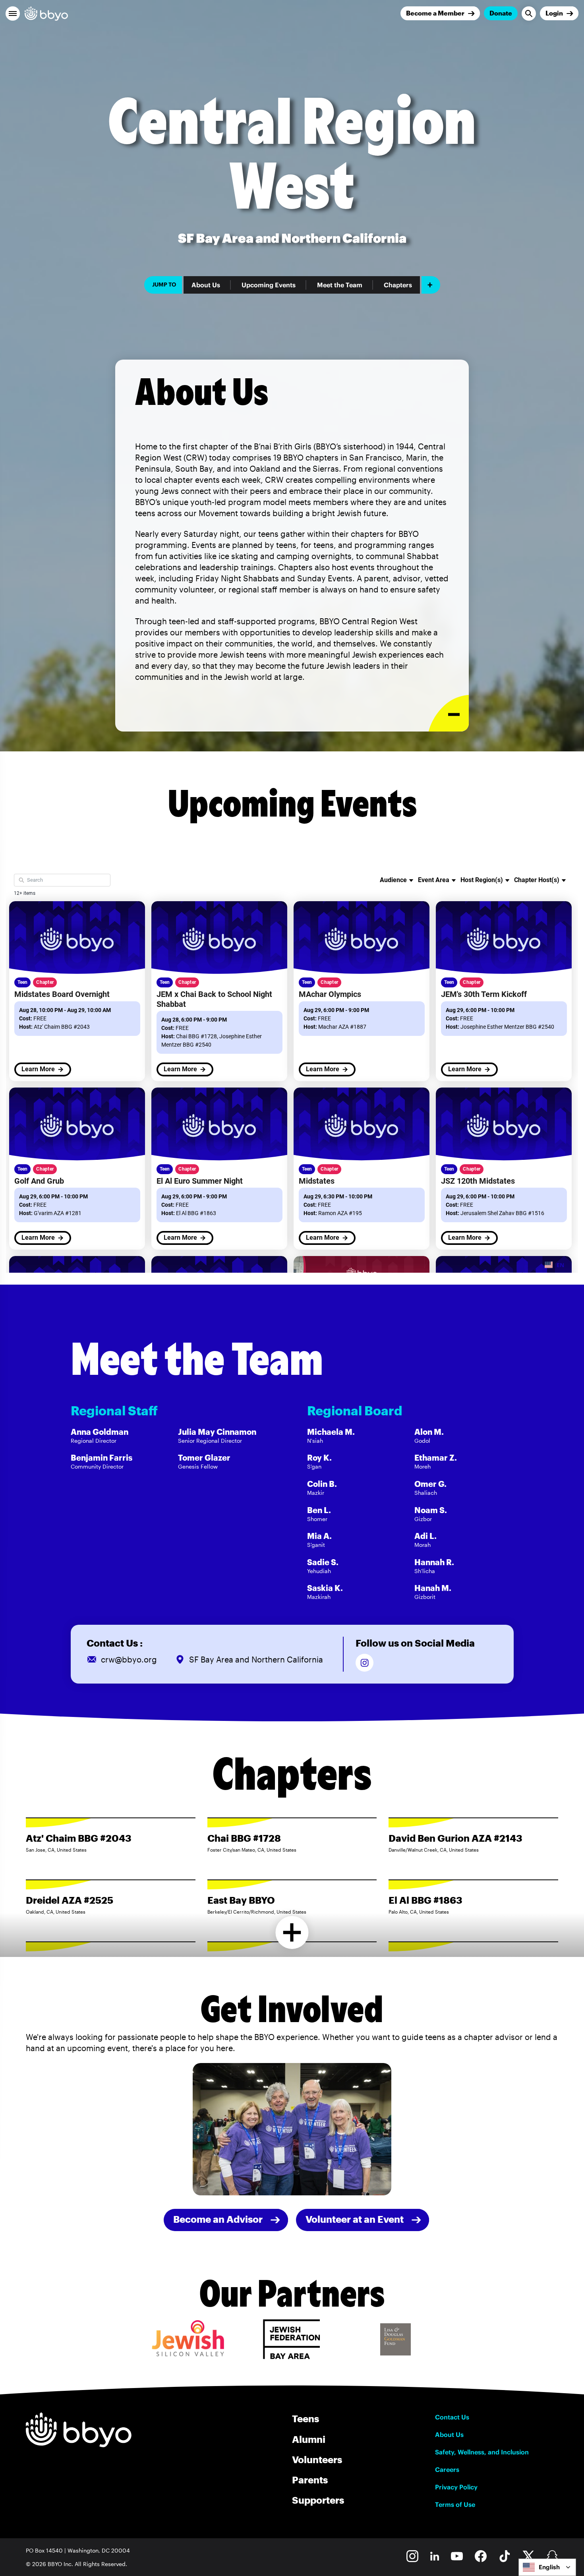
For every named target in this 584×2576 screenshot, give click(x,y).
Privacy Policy (456, 2487)
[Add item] (431, 285)
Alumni (309, 2439)
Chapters (398, 285)
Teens (306, 2418)
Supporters (318, 2500)
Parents (310, 2480)
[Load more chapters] (292, 1932)
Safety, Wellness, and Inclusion (482, 2452)
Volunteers (317, 2459)
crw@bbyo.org (129, 1659)
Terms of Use (455, 2504)
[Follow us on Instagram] (365, 1663)
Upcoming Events (269, 285)
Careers (447, 2470)
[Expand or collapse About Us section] (449, 713)
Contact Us (452, 2417)
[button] (13, 14)
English (549, 2567)
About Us (206, 285)
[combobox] (547, 2567)
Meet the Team (340, 285)
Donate (501, 13)
